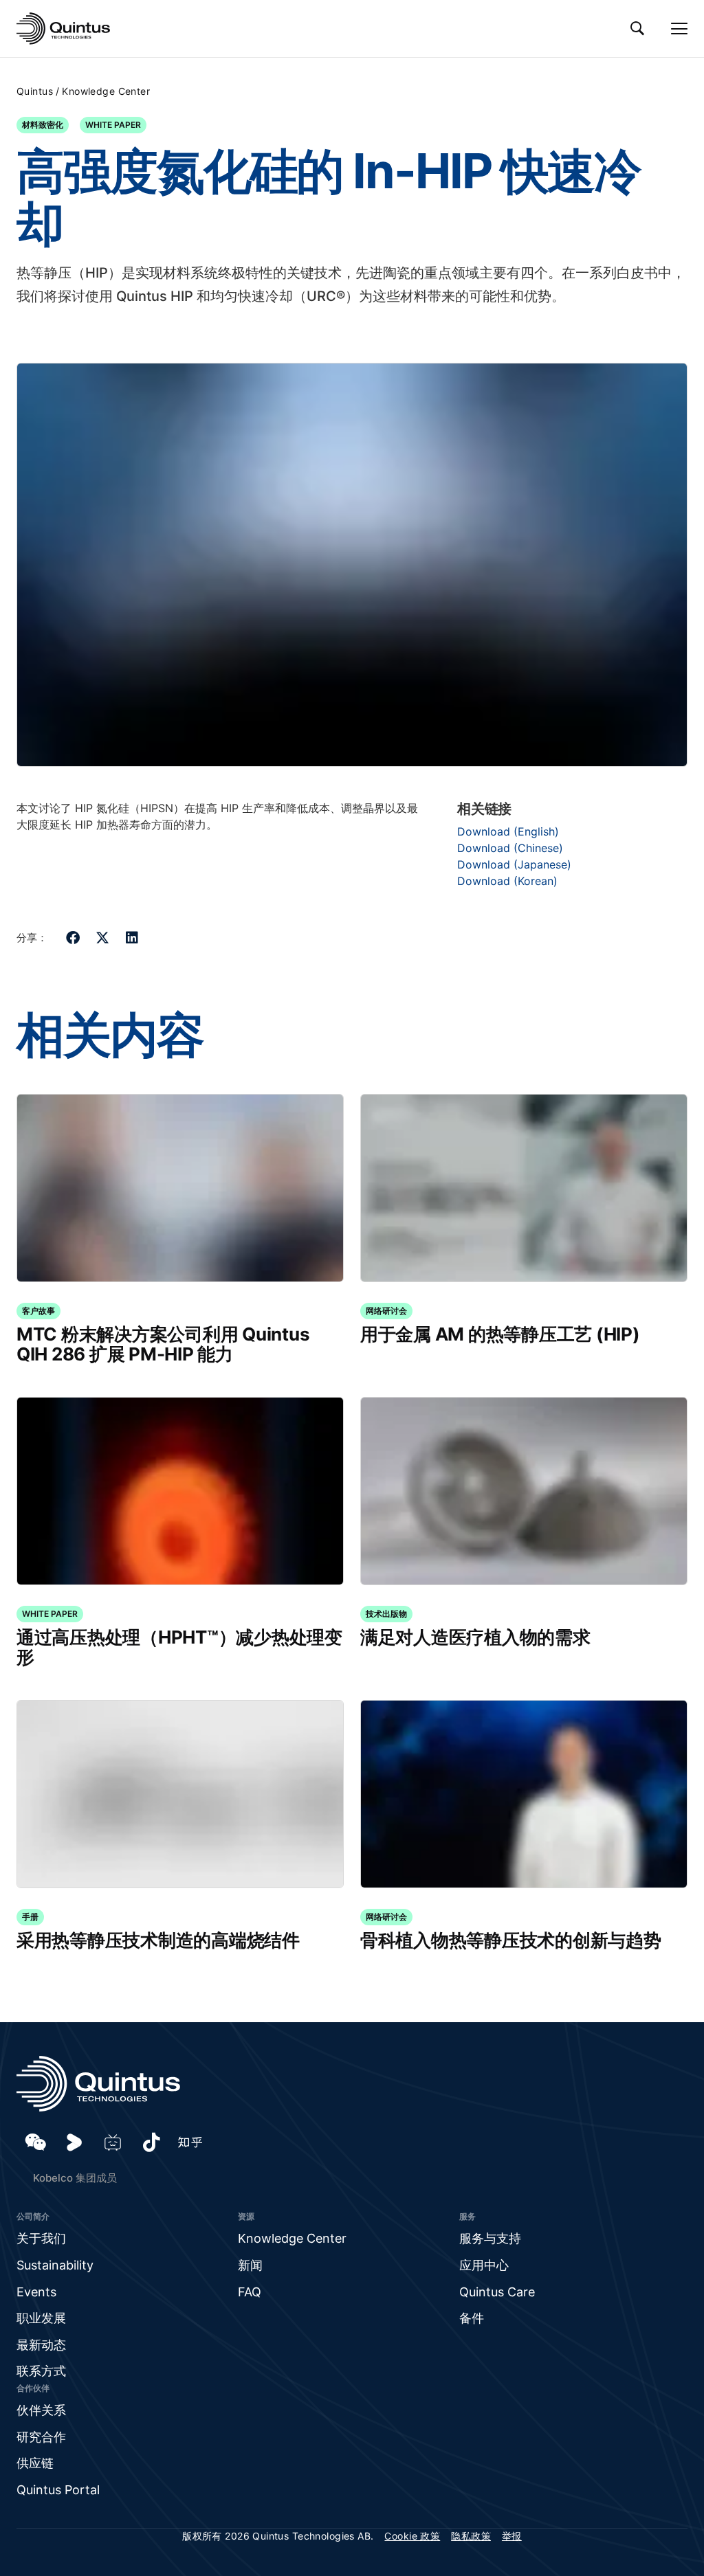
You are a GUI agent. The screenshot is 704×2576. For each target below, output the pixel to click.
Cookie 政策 (412, 2536)
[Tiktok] (151, 2142)
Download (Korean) (507, 881)
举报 (512, 2536)
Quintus (35, 91)
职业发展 (41, 2318)
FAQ (250, 2292)
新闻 (250, 2265)
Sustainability (55, 2265)
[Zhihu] (190, 2142)
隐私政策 (471, 2536)
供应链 (35, 2463)
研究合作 (41, 2437)
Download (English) (508, 831)
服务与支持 (490, 2238)
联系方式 (41, 2371)
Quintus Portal (58, 2490)
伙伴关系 (41, 2410)
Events (36, 2292)
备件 (472, 2318)
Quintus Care (497, 2292)
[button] (73, 938)
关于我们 (41, 2238)
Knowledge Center (106, 91)
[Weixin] (36, 2142)
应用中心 (484, 2265)
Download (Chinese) (510, 848)
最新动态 (41, 2345)
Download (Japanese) (514, 864)
